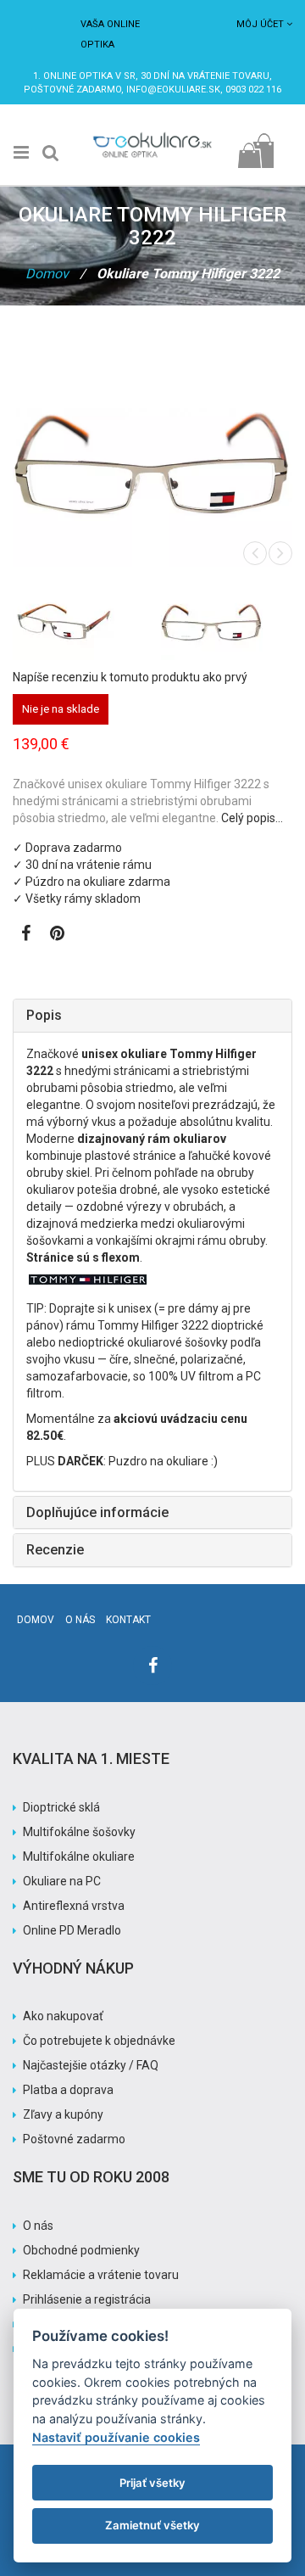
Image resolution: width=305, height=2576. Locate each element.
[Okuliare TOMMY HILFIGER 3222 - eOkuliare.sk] (78, 622)
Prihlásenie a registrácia (87, 2299)
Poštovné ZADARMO (72, 90)
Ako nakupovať (63, 2016)
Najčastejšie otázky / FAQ (91, 2065)
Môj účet (260, 24)
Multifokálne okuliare (79, 1856)
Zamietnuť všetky (152, 2525)
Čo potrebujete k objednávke (99, 2041)
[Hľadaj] (51, 153)
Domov (47, 274)
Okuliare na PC (62, 1881)
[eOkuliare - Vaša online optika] (152, 136)
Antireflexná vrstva (74, 1906)
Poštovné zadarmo (74, 2139)
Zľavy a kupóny (63, 2114)
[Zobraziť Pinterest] (57, 935)
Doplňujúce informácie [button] (97, 1512)
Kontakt (128, 1620)
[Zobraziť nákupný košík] (255, 146)
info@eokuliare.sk (173, 90)
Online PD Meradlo (72, 1930)
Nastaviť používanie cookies (116, 2437)
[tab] (152, 1016)
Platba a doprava (68, 2090)
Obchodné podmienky (81, 2250)
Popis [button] (44, 1015)
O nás (80, 1620)
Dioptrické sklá (61, 1807)
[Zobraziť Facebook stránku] (26, 935)
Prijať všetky (152, 2483)
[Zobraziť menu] (21, 153)
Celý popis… (252, 818)
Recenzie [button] (55, 1550)
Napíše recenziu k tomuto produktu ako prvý (130, 677)
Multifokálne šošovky (79, 1832)
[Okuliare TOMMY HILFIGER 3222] (227, 622)
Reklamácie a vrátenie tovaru (101, 2275)
